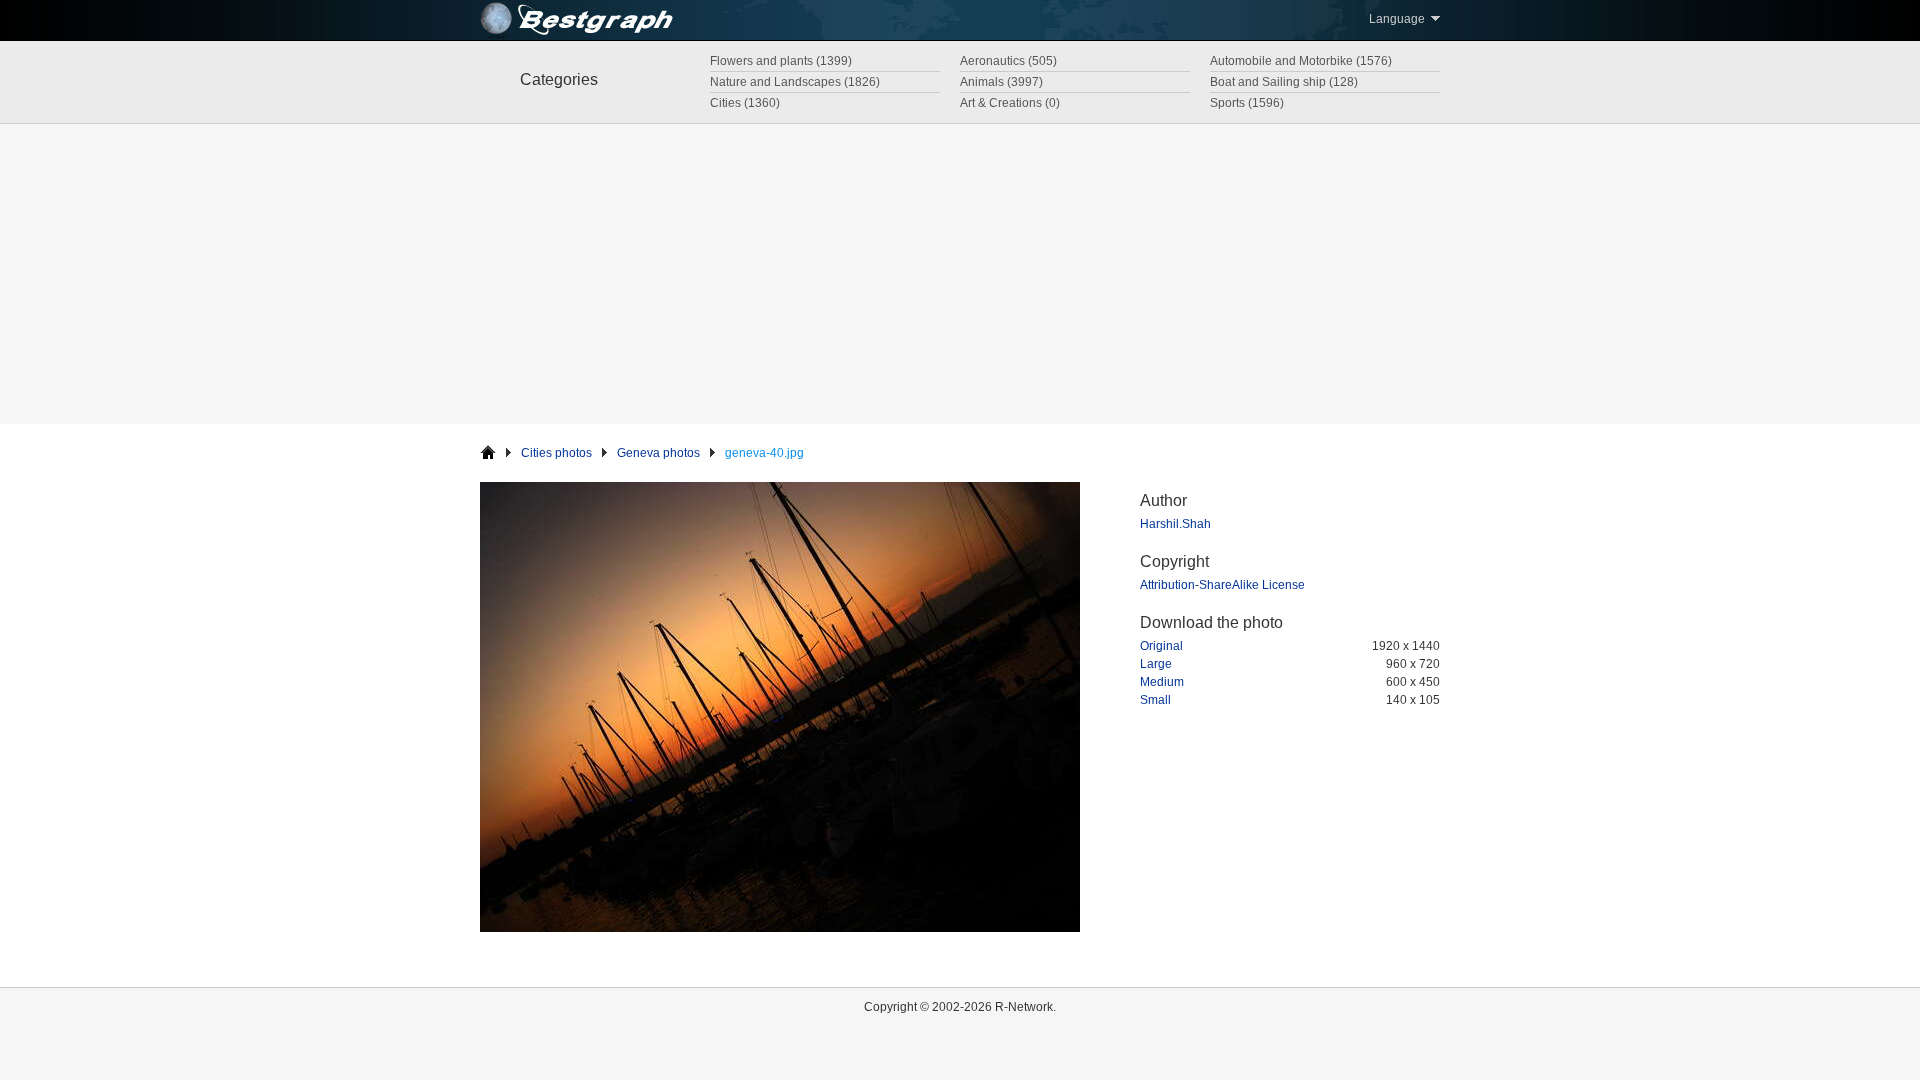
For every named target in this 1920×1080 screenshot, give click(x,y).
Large (1156, 664)
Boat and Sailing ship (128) (1284, 82)
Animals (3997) (1001, 82)
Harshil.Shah (1175, 524)
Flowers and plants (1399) (781, 61)
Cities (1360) (745, 103)
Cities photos (556, 453)
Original (1161, 646)
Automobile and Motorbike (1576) (1301, 61)
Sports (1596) (1247, 103)
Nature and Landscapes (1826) (795, 82)
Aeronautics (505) (1008, 61)
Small (1155, 700)
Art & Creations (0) (1010, 103)
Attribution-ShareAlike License (1222, 585)
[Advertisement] (960, 274)
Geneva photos (658, 453)
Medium (1162, 682)
